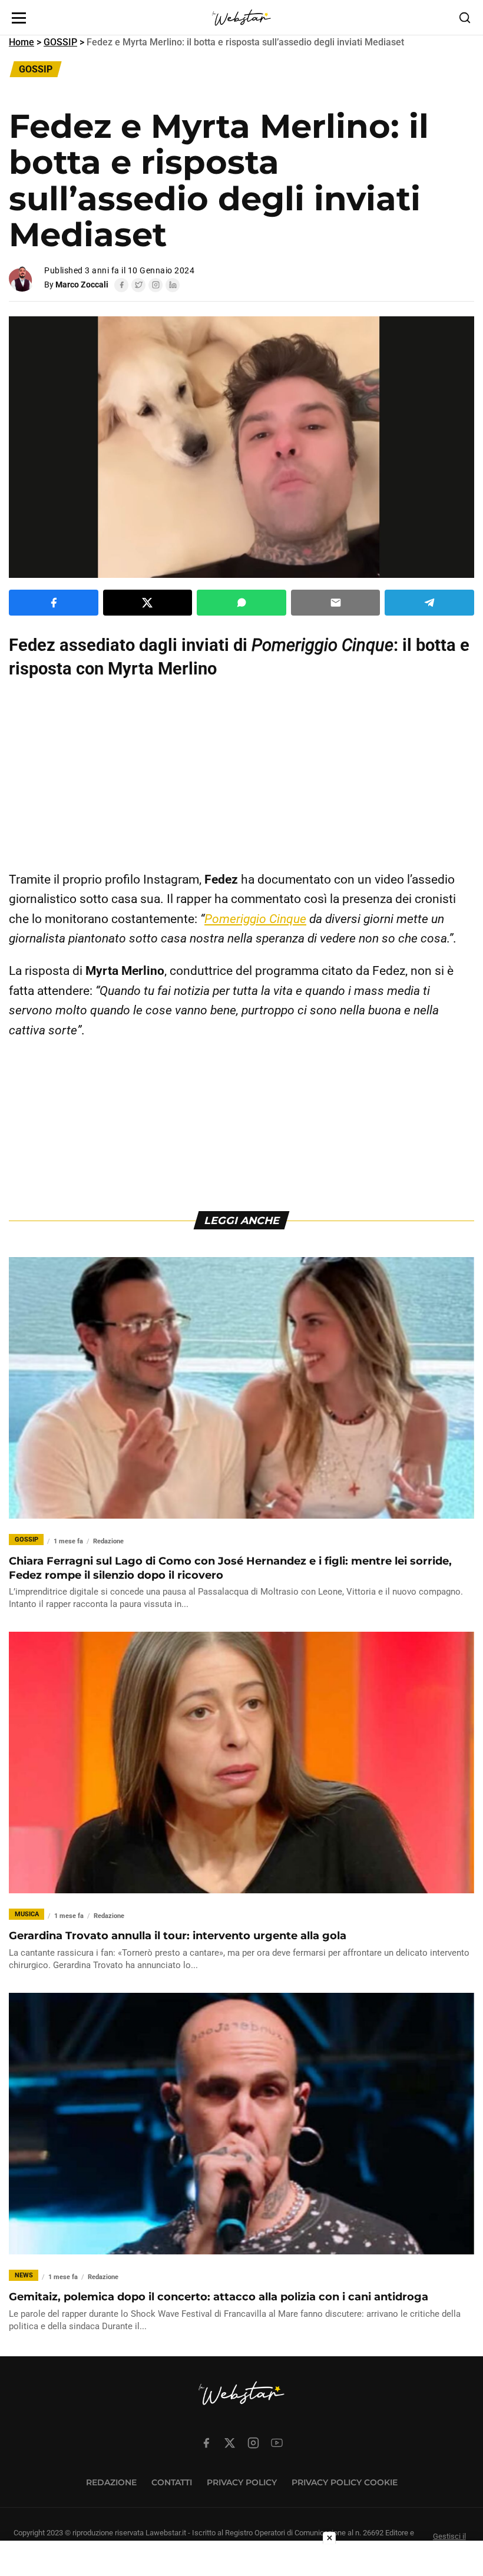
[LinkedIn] (173, 285)
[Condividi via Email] (336, 603)
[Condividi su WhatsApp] (241, 603)
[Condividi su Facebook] (54, 603)
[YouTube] (277, 2443)
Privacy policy (242, 2482)
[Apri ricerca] (465, 18)
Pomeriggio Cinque (255, 919)
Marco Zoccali (82, 285)
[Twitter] (138, 285)
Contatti (172, 2482)
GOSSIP (60, 42)
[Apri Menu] (19, 18)
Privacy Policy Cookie (345, 2482)
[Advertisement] (241, 775)
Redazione (111, 2482)
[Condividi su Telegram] (429, 603)
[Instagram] (156, 285)
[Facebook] (121, 285)
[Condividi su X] (148, 603)
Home (21, 42)
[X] (230, 2443)
